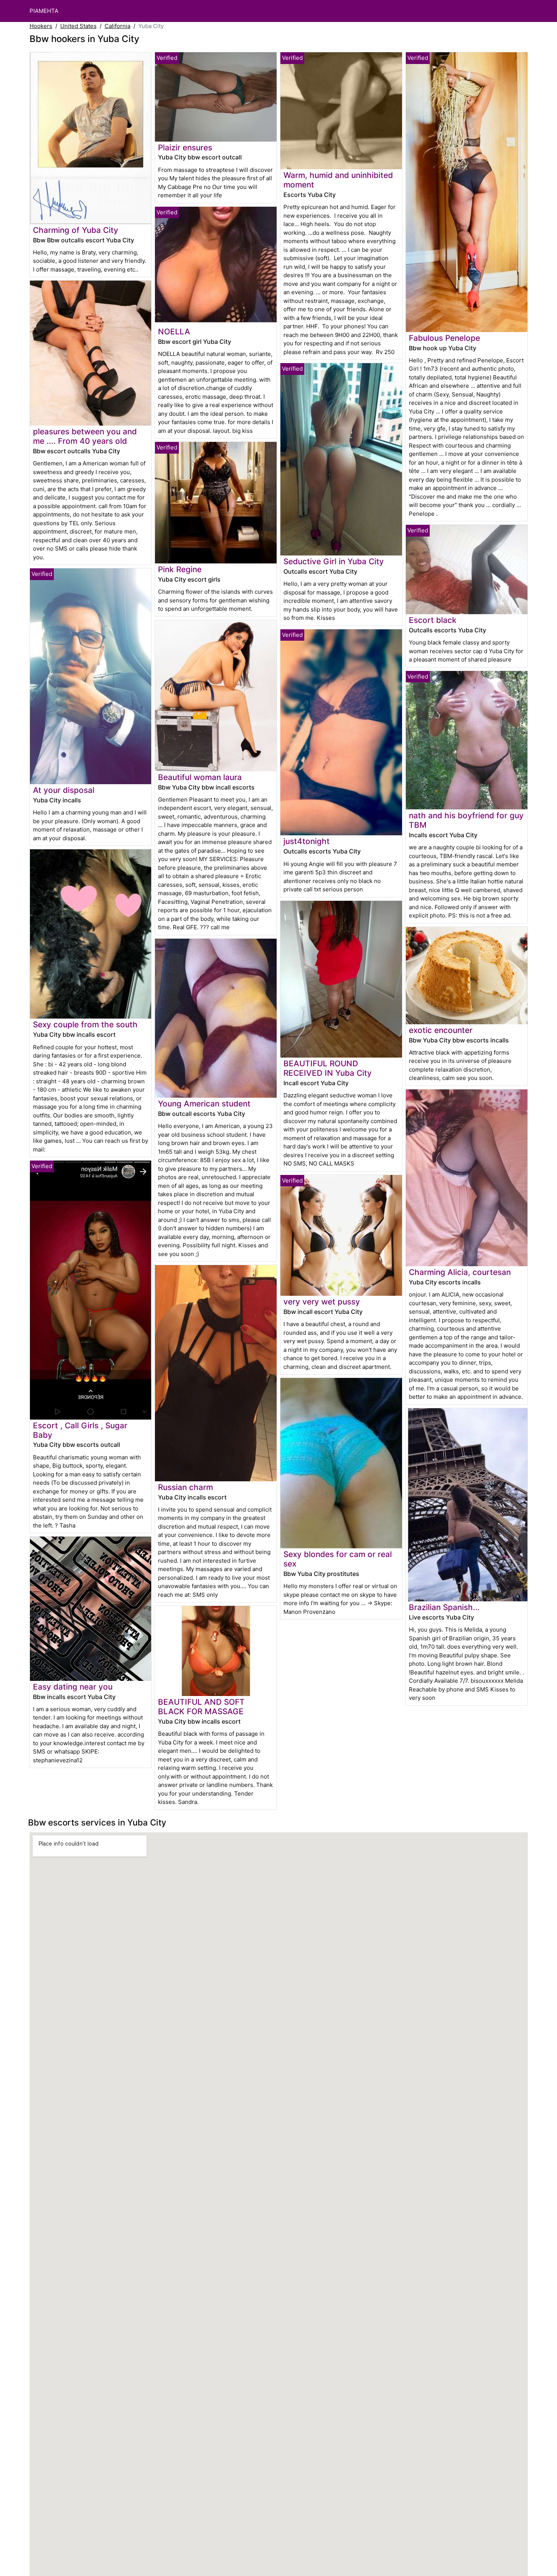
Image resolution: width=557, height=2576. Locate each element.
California (117, 26)
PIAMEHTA (44, 11)
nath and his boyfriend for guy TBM (466, 820)
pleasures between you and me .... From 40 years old (85, 436)
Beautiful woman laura (200, 777)
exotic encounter (441, 1030)
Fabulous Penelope (444, 338)
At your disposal (64, 790)
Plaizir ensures (185, 147)
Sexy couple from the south (85, 1024)
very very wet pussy (322, 1302)
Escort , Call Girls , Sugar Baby (80, 1430)
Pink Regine (180, 569)
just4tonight (307, 841)
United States (78, 26)
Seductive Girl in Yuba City (334, 561)
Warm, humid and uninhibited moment (338, 180)
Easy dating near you (73, 1687)
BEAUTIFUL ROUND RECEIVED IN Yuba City (328, 1068)
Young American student (204, 1104)
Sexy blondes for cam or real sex (338, 1559)
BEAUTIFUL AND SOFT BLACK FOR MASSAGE (201, 1707)
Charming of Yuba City (76, 230)
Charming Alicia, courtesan (460, 1272)
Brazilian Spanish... (444, 1607)
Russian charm (185, 1487)
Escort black (433, 620)
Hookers (41, 26)
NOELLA (174, 332)
